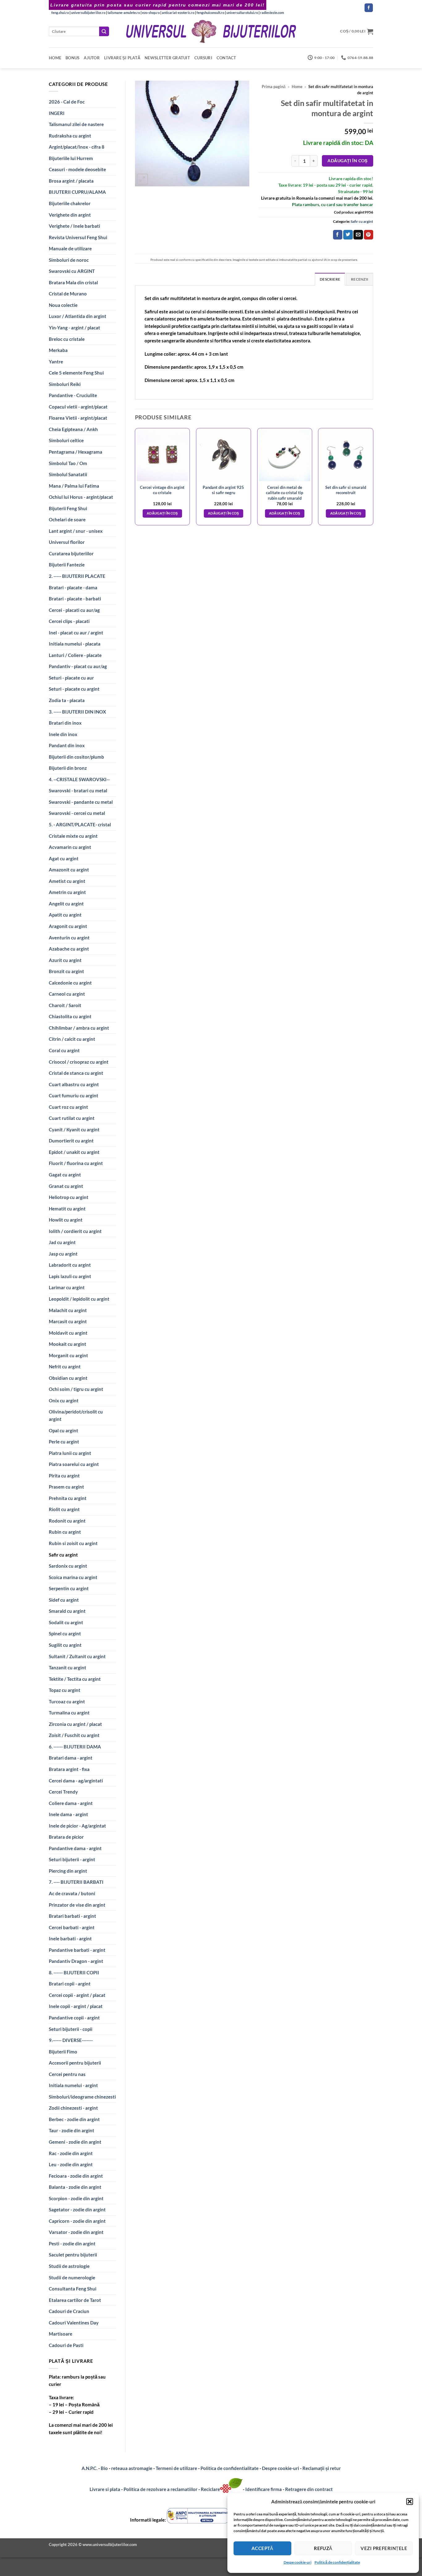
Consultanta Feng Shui (73, 2289)
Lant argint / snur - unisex (76, 531)
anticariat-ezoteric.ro (178, 13)
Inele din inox (63, 734)
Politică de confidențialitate (337, 2562)
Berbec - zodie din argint (74, 2119)
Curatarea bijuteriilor (71, 553)
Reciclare (210, 2489)
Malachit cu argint (68, 1310)
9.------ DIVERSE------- (71, 2040)
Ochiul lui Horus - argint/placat (81, 497)
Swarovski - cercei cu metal (77, 813)
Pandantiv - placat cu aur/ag (78, 666)
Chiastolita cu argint (70, 1016)
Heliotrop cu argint (69, 1197)
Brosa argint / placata (71, 181)
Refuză (323, 2548)
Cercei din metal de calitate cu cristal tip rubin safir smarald (285, 493)
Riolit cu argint (64, 1509)
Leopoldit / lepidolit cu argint (79, 1299)
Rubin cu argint (65, 1532)
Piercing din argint (68, 1871)
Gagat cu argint (65, 1175)
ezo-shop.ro (151, 13)
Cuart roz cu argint (68, 1107)
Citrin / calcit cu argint (72, 1039)
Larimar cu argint (67, 1287)
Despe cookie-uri (298, 2562)
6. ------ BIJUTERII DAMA (75, 1747)
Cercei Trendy (63, 1792)
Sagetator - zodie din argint (77, 2210)
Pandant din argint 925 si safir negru (223, 490)
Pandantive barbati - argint (77, 1950)
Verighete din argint (70, 215)
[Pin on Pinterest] (369, 235)
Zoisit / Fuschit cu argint (74, 1735)
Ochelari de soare (67, 519)
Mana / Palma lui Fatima (74, 486)
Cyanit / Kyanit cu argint (74, 1129)
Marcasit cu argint (68, 1321)
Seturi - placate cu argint (74, 689)
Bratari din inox (65, 723)
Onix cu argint (64, 1400)
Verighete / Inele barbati (74, 226)
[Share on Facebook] (338, 235)
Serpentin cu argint (69, 1588)
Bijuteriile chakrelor (70, 203)
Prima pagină (274, 87)
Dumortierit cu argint (71, 1141)
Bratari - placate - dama (73, 587)
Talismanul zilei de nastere (76, 124)
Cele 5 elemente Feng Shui (76, 373)
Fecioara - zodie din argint (76, 2176)
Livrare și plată (122, 58)
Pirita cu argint (64, 1476)
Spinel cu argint (65, 1633)
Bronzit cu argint (66, 971)
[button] (410, 2502)
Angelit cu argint (66, 904)
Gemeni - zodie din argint (75, 2142)
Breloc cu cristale (67, 339)
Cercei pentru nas (67, 2074)
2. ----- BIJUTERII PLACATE (77, 576)
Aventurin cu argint (69, 938)
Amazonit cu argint (69, 870)
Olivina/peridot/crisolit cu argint (76, 1415)
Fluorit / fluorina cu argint (76, 1163)
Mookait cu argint (68, 1344)
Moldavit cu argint (68, 1333)
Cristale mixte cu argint (73, 836)
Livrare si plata (105, 2489)
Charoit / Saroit (65, 1005)
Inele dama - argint (68, 1814)
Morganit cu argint (68, 1355)
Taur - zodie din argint (72, 2130)
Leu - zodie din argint (71, 2164)
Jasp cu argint (63, 1254)
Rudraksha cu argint (70, 136)
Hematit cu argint (67, 1209)
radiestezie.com (272, 13)
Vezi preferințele (384, 2548)
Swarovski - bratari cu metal (78, 790)
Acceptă (262, 2548)
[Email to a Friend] (358, 235)
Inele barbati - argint (70, 1938)
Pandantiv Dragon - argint (76, 1961)
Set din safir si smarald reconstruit (346, 490)
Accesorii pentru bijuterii (75, 2063)
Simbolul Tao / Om (68, 463)
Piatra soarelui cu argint (74, 1464)
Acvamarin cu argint (70, 847)
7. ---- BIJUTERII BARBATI (76, 1882)
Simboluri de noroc (69, 260)
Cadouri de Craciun (69, 2311)
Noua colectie (63, 305)
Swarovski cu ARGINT (72, 271)
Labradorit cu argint (70, 1265)
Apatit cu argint (65, 915)
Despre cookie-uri (281, 2468)
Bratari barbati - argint (72, 1916)
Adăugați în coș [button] (162, 513)
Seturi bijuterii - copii (71, 2029)
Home (55, 58)
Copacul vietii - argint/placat (78, 407)
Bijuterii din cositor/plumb (76, 757)
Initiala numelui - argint (73, 2085)
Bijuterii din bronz (68, 768)
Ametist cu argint (67, 881)
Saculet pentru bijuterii (73, 2255)
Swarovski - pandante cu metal (81, 802)
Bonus (72, 58)
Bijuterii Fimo (63, 2052)
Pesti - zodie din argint (72, 2243)
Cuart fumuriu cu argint (74, 1095)
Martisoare (61, 2334)
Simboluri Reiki (65, 384)
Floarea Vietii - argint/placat (78, 418)
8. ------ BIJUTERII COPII (74, 1972)
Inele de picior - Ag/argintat (77, 1826)
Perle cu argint (64, 1442)
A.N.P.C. (89, 2468)
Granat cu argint (66, 1186)
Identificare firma (264, 2489)
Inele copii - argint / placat (76, 2006)
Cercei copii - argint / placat (77, 1995)
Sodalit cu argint (66, 1622)
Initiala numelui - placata (75, 644)
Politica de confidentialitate (230, 2468)
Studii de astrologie (69, 2266)
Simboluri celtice (66, 440)
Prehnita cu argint (68, 1498)
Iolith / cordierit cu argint (75, 1231)
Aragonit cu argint (68, 926)
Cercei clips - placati (69, 621)
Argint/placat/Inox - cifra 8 (77, 147)
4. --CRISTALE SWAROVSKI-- (79, 779)
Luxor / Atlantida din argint (78, 316)
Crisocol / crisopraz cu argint (79, 1062)
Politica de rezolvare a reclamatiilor (160, 2489)
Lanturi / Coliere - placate (75, 655)
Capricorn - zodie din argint (77, 2221)
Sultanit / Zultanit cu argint (77, 1656)
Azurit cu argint (65, 960)
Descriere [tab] (330, 279)
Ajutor (92, 58)
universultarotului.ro (242, 13)
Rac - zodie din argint (71, 2153)
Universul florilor (67, 542)
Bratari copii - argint (70, 1984)
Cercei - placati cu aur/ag (74, 610)
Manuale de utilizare (70, 248)
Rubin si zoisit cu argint (73, 1543)
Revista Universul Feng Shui (78, 237)
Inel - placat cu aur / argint (76, 633)
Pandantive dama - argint (75, 1848)
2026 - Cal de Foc (67, 102)
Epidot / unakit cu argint (74, 1152)
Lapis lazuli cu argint (70, 1276)
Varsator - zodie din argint (76, 2232)
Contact (226, 58)
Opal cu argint (63, 1430)
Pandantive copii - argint (74, 2018)
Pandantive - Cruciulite (73, 395)
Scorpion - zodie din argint (76, 2198)
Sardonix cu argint (68, 1566)
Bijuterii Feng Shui (68, 508)
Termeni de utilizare (176, 2468)
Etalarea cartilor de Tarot (75, 2300)
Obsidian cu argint (68, 1378)
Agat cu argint (64, 858)
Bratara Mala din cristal (73, 282)
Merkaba (58, 350)
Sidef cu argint (64, 1600)
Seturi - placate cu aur (71, 678)
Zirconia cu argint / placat (75, 1724)
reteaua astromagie (132, 2468)
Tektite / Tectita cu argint (75, 1679)
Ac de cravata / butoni (72, 1893)
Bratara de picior (66, 1837)
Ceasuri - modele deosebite (77, 169)
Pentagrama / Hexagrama (76, 452)
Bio (104, 2468)
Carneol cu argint (67, 994)
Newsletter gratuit (167, 58)
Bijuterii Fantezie (67, 565)
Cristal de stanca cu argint (76, 1073)
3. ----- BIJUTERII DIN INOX (77, 712)
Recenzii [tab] (360, 279)
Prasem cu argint (66, 1487)
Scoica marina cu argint (73, 1577)
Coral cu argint (64, 1050)
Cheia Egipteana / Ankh (73, 429)
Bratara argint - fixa (69, 1769)
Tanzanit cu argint (68, 1667)
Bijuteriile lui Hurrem (71, 158)
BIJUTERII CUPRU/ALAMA (77, 192)
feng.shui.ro (60, 13)
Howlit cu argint (66, 1220)
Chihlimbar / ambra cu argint (79, 1028)
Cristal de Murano (68, 294)
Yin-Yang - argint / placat (74, 328)
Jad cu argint (62, 1242)
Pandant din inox (67, 745)
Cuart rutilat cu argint (72, 1118)
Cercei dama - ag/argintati (76, 1781)
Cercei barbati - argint (72, 1927)
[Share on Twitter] (348, 235)
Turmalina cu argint (69, 1713)
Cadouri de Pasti (66, 2345)
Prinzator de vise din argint (77, 1905)
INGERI (57, 113)
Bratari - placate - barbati (75, 599)
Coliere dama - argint (71, 1803)
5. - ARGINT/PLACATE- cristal (80, 824)
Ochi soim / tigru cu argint (76, 1389)
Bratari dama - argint (71, 1758)
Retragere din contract (309, 2489)
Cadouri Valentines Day (74, 2323)
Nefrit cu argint (65, 1366)
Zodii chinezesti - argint (73, 2108)
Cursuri (203, 58)
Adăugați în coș (347, 161)
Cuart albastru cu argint (74, 1084)
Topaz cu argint (65, 1690)
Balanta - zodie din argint (75, 2187)
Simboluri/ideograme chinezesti (82, 2097)
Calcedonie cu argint (70, 983)
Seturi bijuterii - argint (72, 1859)
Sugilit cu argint (65, 1645)
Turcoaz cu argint (67, 1701)
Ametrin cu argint (67, 892)
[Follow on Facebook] (369, 8)
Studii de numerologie (72, 2277)
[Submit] (104, 31)
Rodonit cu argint (67, 1521)
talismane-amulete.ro (124, 13)
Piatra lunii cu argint (70, 1453)
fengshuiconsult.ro (210, 13)
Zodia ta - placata (67, 700)
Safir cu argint (63, 1555)
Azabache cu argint (69, 949)
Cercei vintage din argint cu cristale (162, 490)
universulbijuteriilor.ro (88, 13)
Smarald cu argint (67, 1611)
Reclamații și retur (322, 2468)
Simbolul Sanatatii (68, 474)
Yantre (56, 362)
